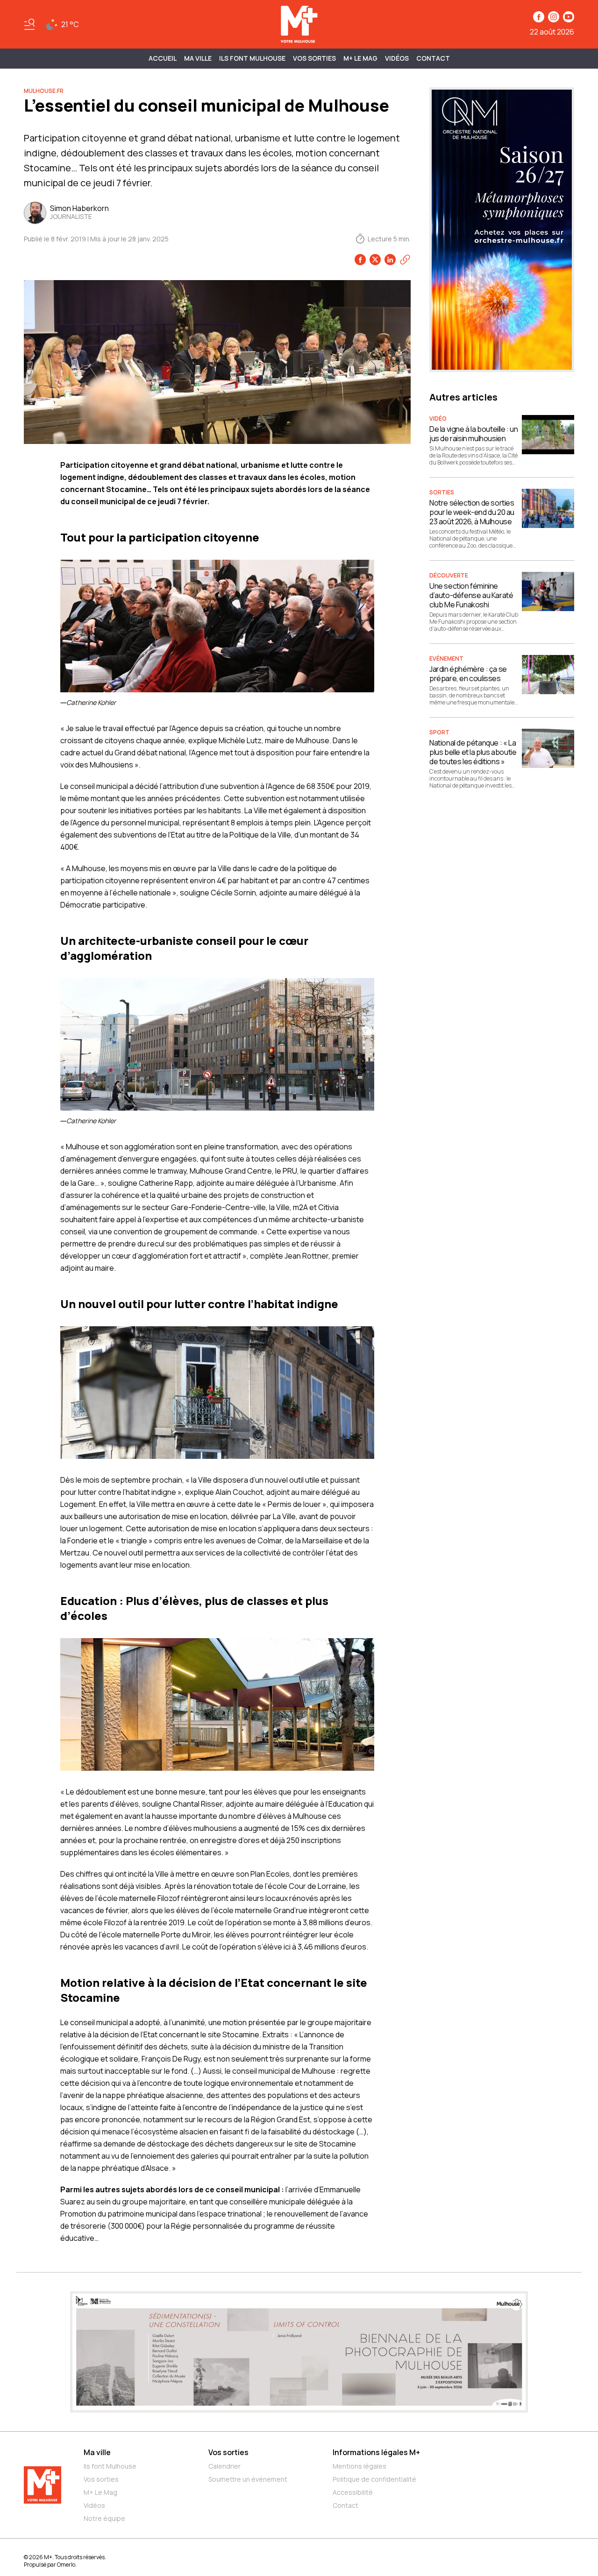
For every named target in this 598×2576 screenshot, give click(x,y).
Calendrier (224, 2466)
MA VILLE (198, 58)
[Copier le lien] (405, 260)
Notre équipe (104, 2518)
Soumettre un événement (248, 2479)
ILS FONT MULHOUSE (252, 58)
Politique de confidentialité (374, 2479)
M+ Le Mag (360, 58)
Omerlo (66, 2565)
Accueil (163, 58)
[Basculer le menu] (29, 24)
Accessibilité (353, 2492)
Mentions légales (360, 2466)
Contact (433, 58)
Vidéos (397, 58)
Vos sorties (314, 58)
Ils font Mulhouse (110, 2466)
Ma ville (97, 2452)
